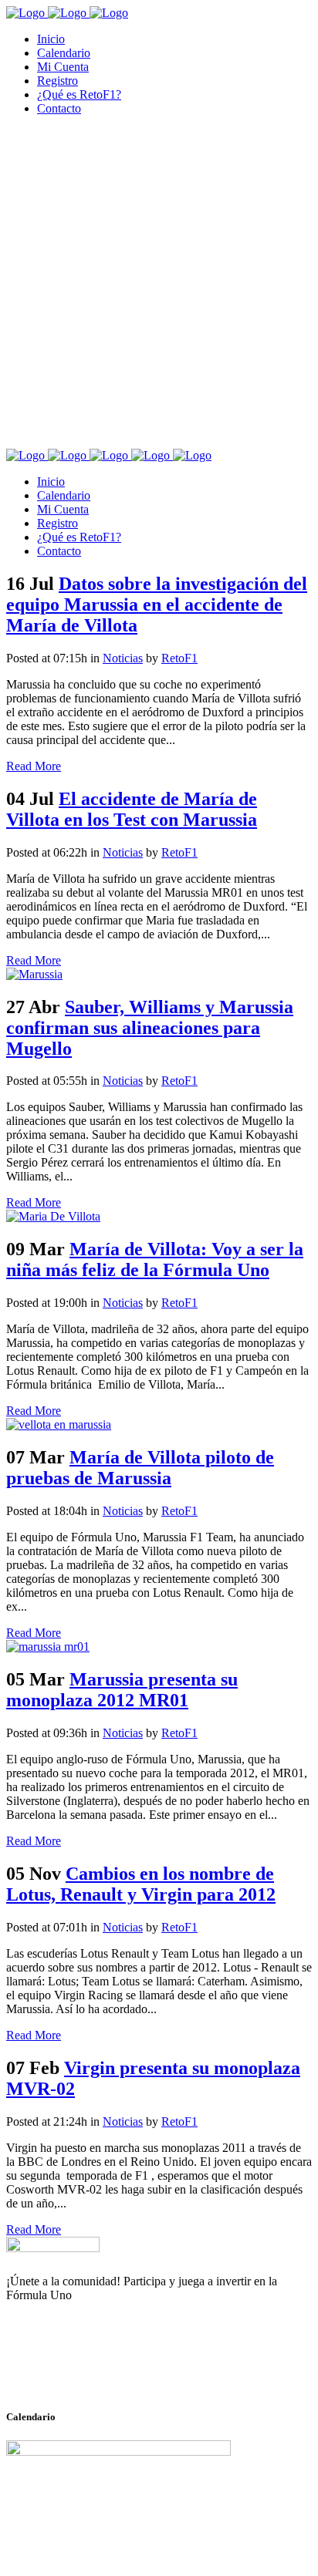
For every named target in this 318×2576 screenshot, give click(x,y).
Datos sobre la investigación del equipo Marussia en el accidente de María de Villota (157, 604)
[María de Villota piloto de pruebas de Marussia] (59, 1424)
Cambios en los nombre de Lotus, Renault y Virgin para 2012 (141, 1884)
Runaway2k (81, 2370)
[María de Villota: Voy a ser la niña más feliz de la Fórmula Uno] (53, 1216)
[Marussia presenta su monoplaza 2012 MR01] (48, 1647)
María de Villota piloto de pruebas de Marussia (140, 1468)
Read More (34, 766)
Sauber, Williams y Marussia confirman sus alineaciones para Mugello (150, 1028)
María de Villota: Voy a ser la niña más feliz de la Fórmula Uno (155, 1259)
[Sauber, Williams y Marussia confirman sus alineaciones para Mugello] (34, 974)
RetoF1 (179, 658)
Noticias (123, 658)
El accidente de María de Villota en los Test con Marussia (132, 809)
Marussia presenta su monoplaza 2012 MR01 (122, 1690)
